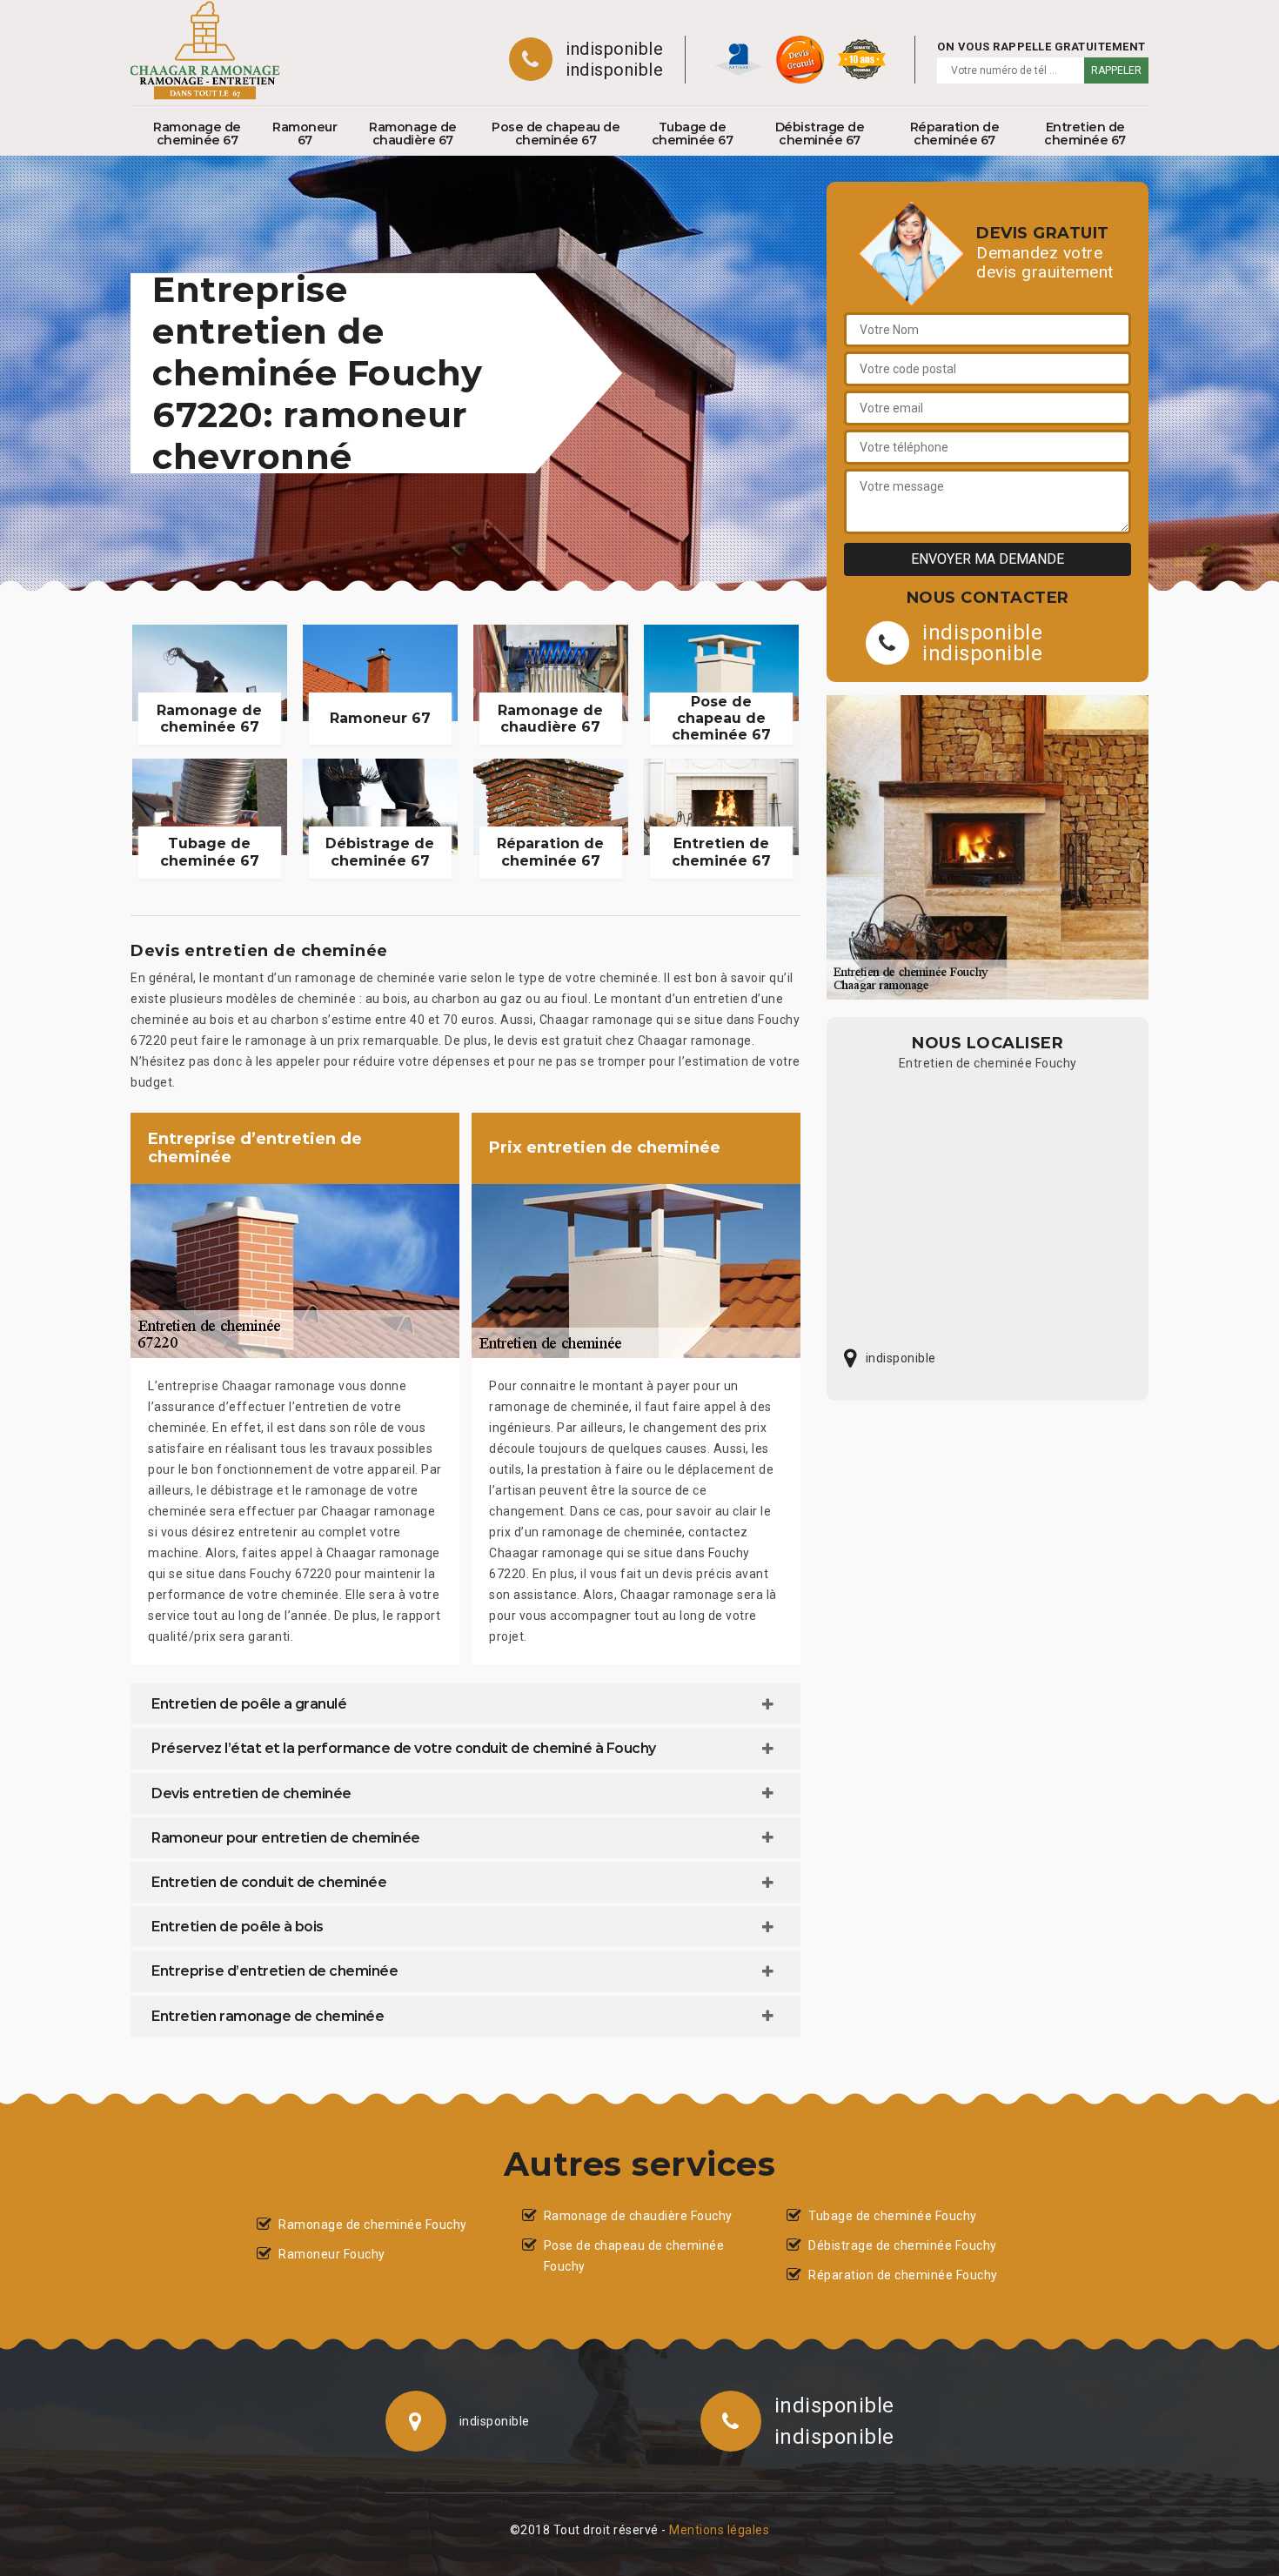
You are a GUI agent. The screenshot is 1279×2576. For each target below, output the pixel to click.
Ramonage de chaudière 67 (413, 134)
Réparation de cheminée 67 (955, 134)
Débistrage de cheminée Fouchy (903, 2245)
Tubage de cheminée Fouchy (893, 2216)
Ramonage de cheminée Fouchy (373, 2225)
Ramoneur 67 (305, 134)
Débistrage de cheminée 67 (820, 134)
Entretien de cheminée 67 (1085, 134)
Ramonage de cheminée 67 (197, 134)
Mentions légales (719, 2530)
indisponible (614, 49)
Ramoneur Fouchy (332, 2254)
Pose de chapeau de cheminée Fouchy (634, 2256)
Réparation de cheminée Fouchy (903, 2275)
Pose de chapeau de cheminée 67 (556, 134)
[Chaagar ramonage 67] (205, 50)
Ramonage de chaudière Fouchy (638, 2216)
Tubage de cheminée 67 (693, 134)
